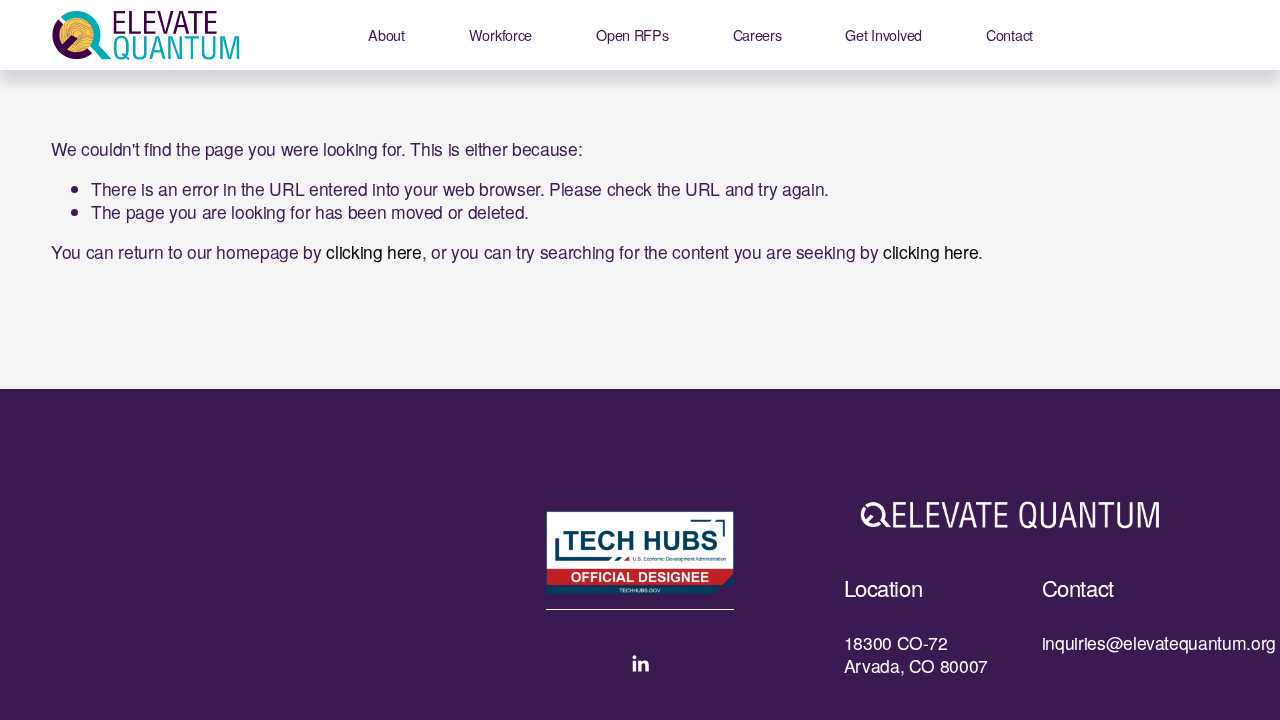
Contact (1009, 34)
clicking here (373, 251)
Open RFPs (632, 34)
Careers (757, 34)
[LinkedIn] (640, 664)
